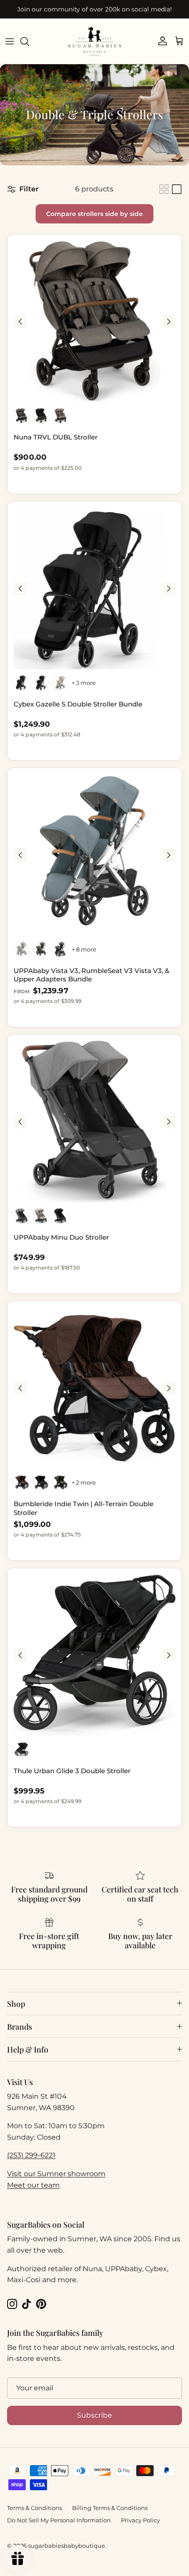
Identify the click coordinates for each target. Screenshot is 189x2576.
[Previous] (20, 322)
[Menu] (10, 41)
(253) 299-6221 (31, 2155)
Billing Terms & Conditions (110, 2508)
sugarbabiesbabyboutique (67, 2546)
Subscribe (94, 2415)
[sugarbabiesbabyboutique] (94, 41)
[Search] (29, 41)
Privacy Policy (140, 2520)
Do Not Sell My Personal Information (59, 2520)
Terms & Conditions (35, 2508)
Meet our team (33, 2185)
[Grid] (164, 189)
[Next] (169, 322)
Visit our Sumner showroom (56, 2174)
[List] (177, 189)
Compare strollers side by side (94, 214)
